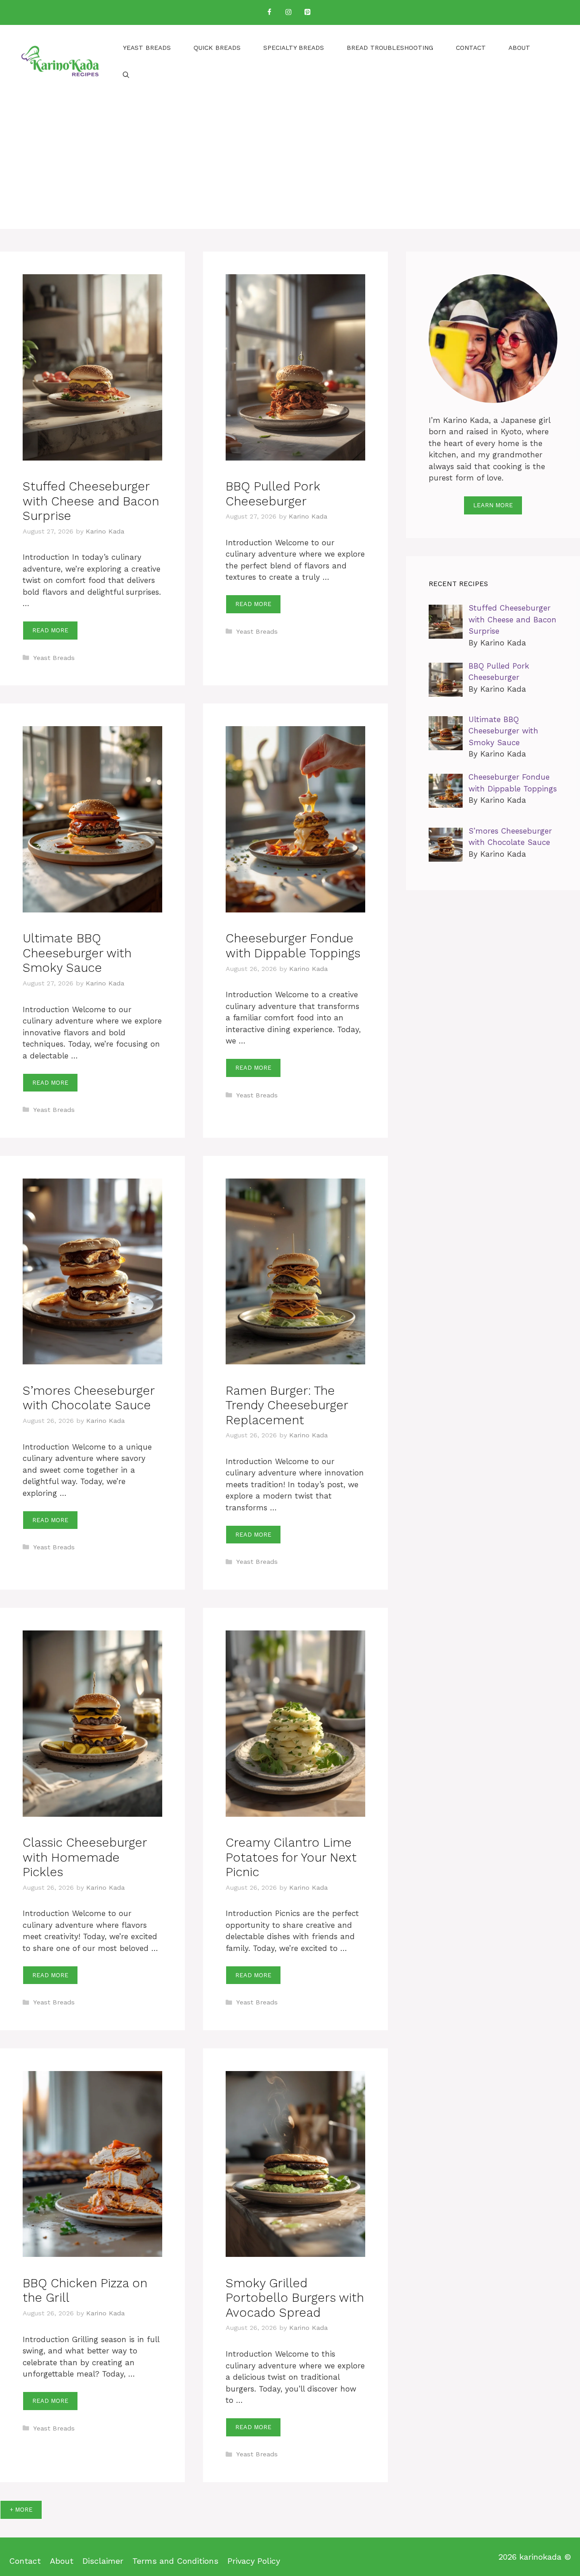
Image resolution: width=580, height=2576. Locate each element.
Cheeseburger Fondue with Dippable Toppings (293, 946)
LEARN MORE (493, 505)
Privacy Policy (254, 2561)
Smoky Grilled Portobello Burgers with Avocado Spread (295, 2298)
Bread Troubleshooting (390, 48)
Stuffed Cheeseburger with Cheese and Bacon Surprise (91, 501)
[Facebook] (269, 12)
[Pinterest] (307, 12)
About (519, 48)
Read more (50, 630)
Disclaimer (103, 2561)
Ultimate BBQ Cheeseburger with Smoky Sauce (77, 953)
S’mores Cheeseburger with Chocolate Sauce (89, 1398)
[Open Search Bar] (126, 75)
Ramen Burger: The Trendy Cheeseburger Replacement (287, 1405)
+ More (21, 2510)
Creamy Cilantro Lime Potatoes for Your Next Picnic (291, 1857)
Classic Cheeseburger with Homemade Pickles (85, 1857)
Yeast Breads (147, 48)
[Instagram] (288, 12)
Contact (471, 48)
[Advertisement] (290, 165)
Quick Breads (217, 48)
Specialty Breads (294, 48)
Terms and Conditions (175, 2561)
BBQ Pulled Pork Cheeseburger (273, 494)
